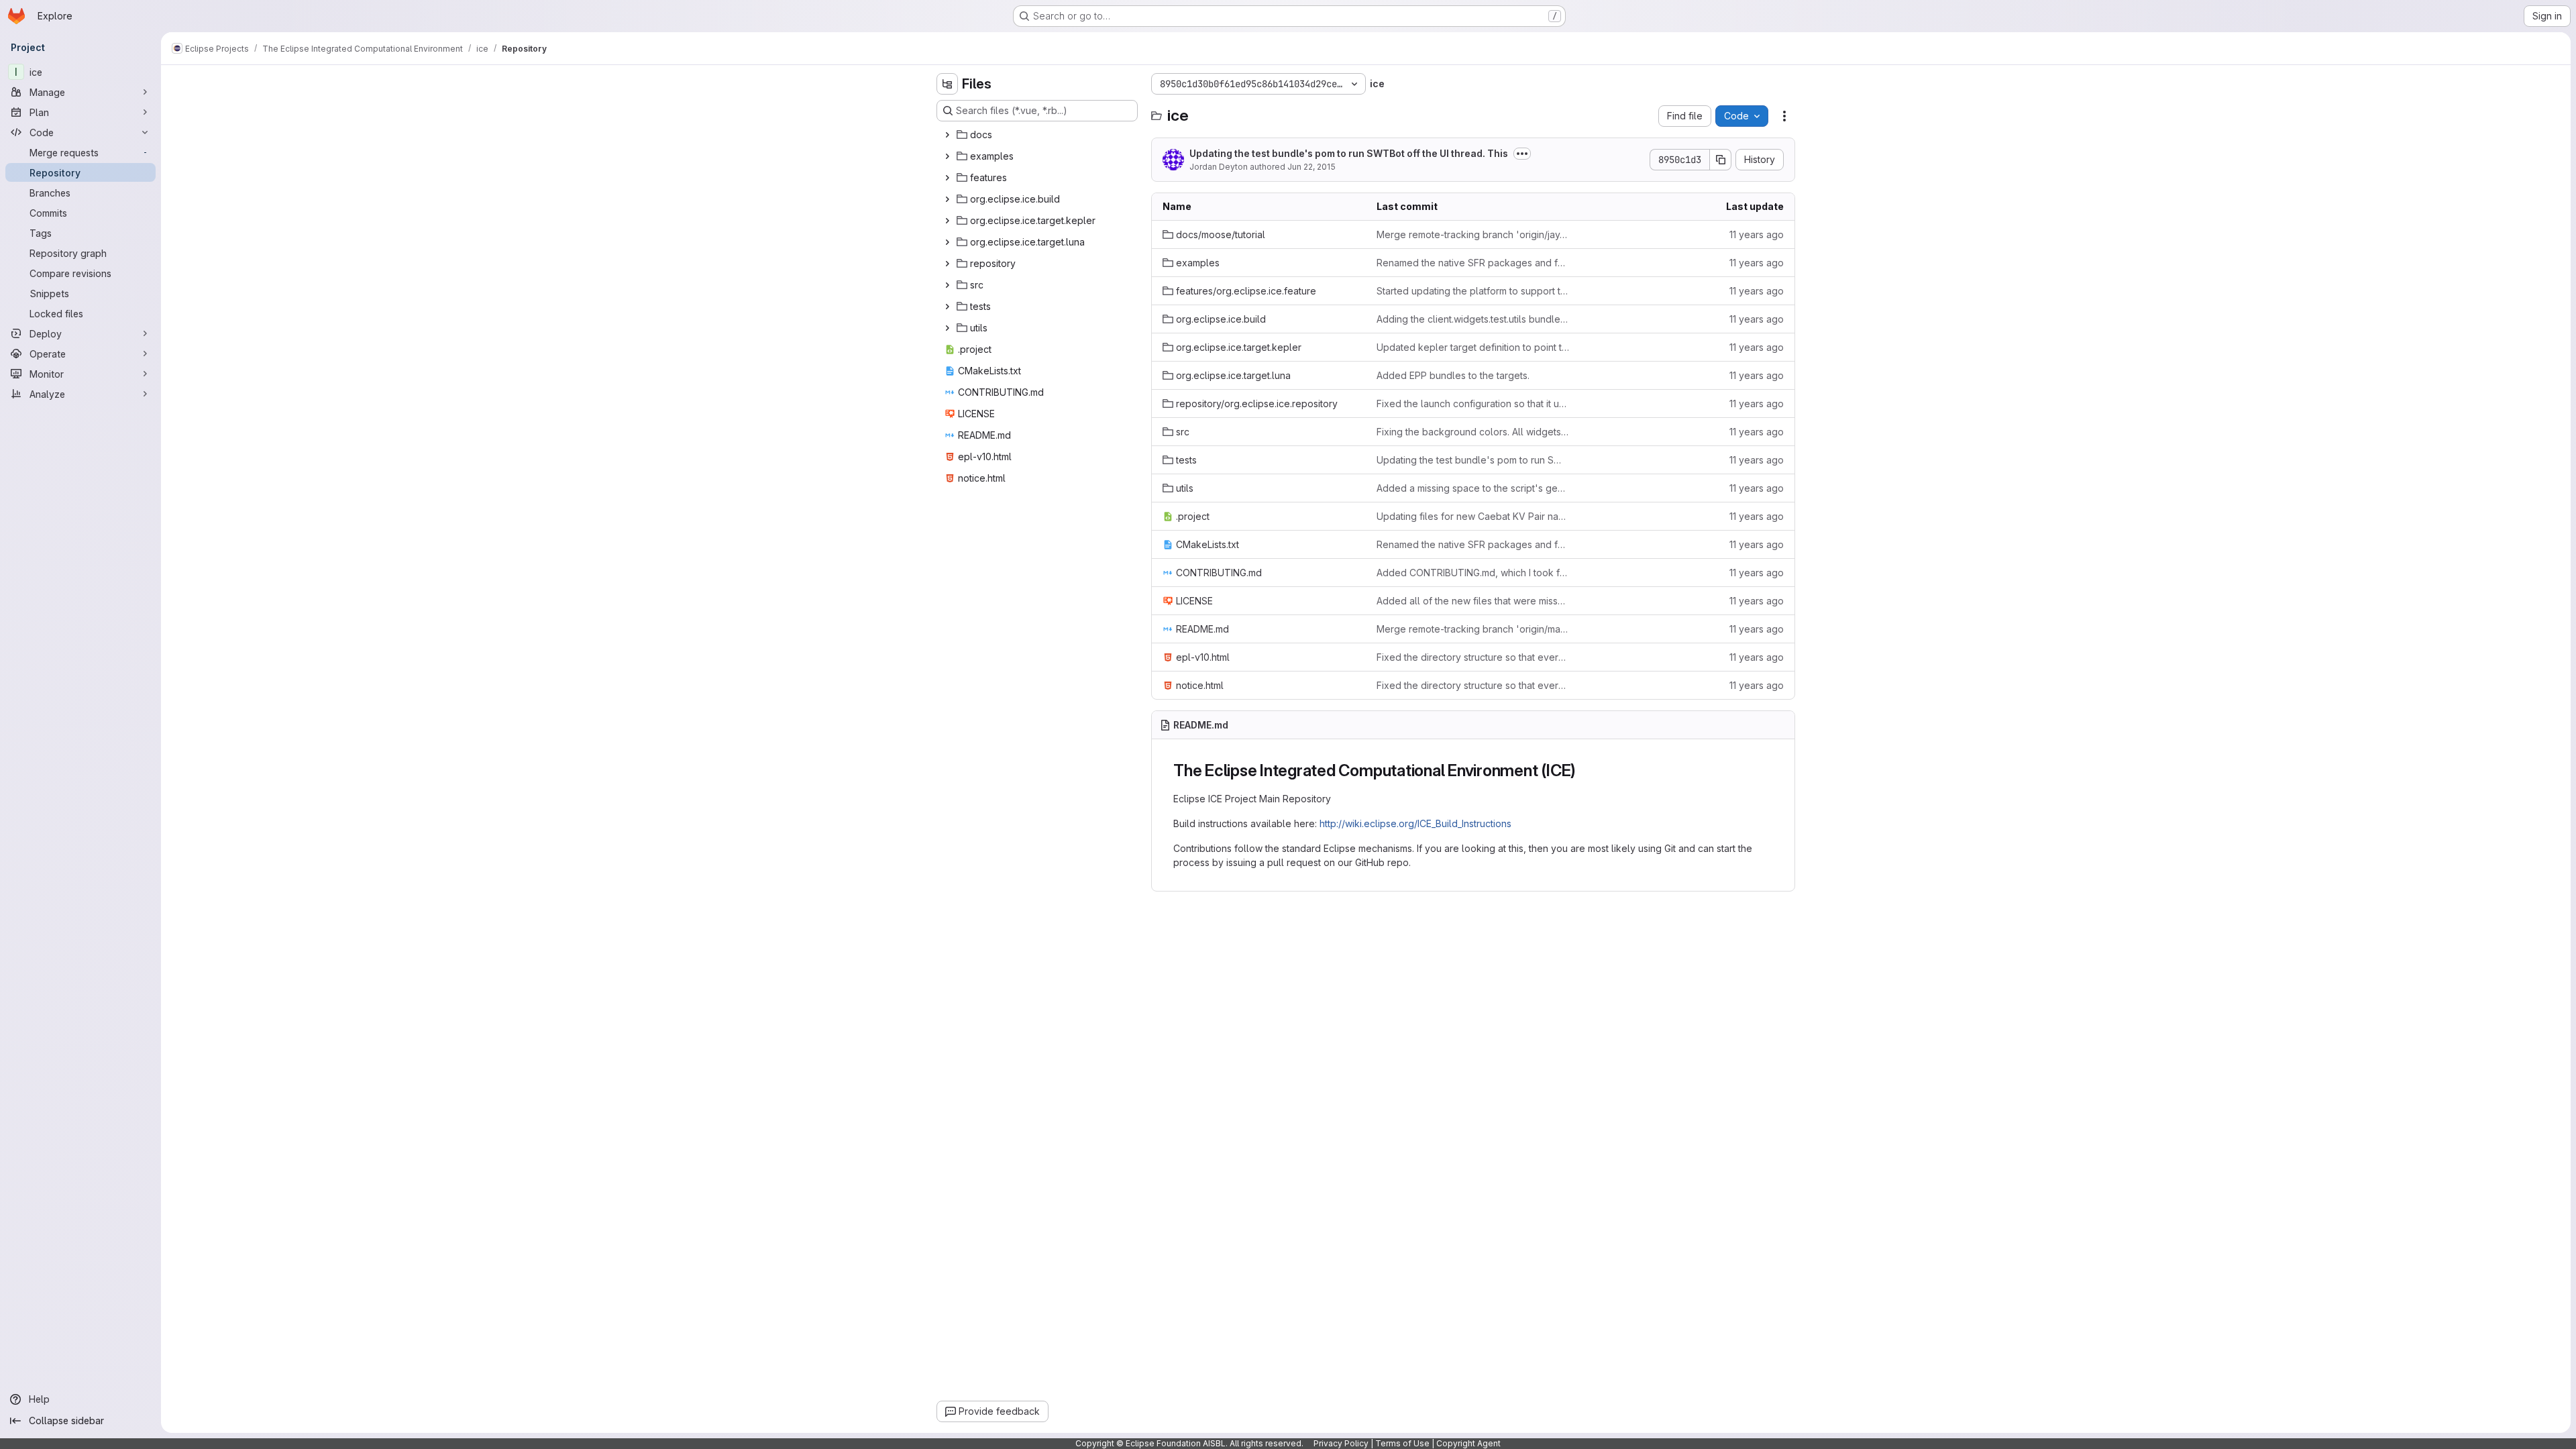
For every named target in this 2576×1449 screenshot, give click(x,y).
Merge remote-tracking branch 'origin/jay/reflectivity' (1473, 234)
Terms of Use (1402, 1443)
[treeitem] (1038, 135)
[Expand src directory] (947, 285)
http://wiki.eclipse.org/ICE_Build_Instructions (1415, 823)
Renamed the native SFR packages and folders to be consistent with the (1473, 263)
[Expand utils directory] (947, 328)
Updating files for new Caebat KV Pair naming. (1473, 516)
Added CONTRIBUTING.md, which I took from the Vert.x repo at (1473, 573)
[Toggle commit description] (1522, 154)
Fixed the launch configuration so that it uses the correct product (1473, 404)
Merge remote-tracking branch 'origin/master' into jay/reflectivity (1473, 629)
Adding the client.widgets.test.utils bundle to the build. (1473, 319)
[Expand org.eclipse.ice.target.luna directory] (947, 242)
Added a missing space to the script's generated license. (1473, 488)
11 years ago (1757, 234)
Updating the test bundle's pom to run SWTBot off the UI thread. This (1349, 153)
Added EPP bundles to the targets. (1453, 375)
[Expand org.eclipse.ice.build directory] (947, 199)
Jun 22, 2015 (1311, 167)
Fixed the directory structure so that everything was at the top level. (1473, 657)
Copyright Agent (1468, 1443)
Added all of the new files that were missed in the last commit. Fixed (1473, 601)
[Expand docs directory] (947, 135)
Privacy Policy (1341, 1443)
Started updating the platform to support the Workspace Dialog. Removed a (1473, 291)
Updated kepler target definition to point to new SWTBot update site (1473, 347)
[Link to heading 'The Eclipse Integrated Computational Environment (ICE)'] (1585, 770)
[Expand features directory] (947, 178)
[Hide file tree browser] (947, 84)
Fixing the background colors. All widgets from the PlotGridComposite (1473, 432)
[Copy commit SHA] (1721, 160)
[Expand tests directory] (947, 307)
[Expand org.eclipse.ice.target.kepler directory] (947, 221)
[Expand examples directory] (947, 156)
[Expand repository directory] (947, 264)
